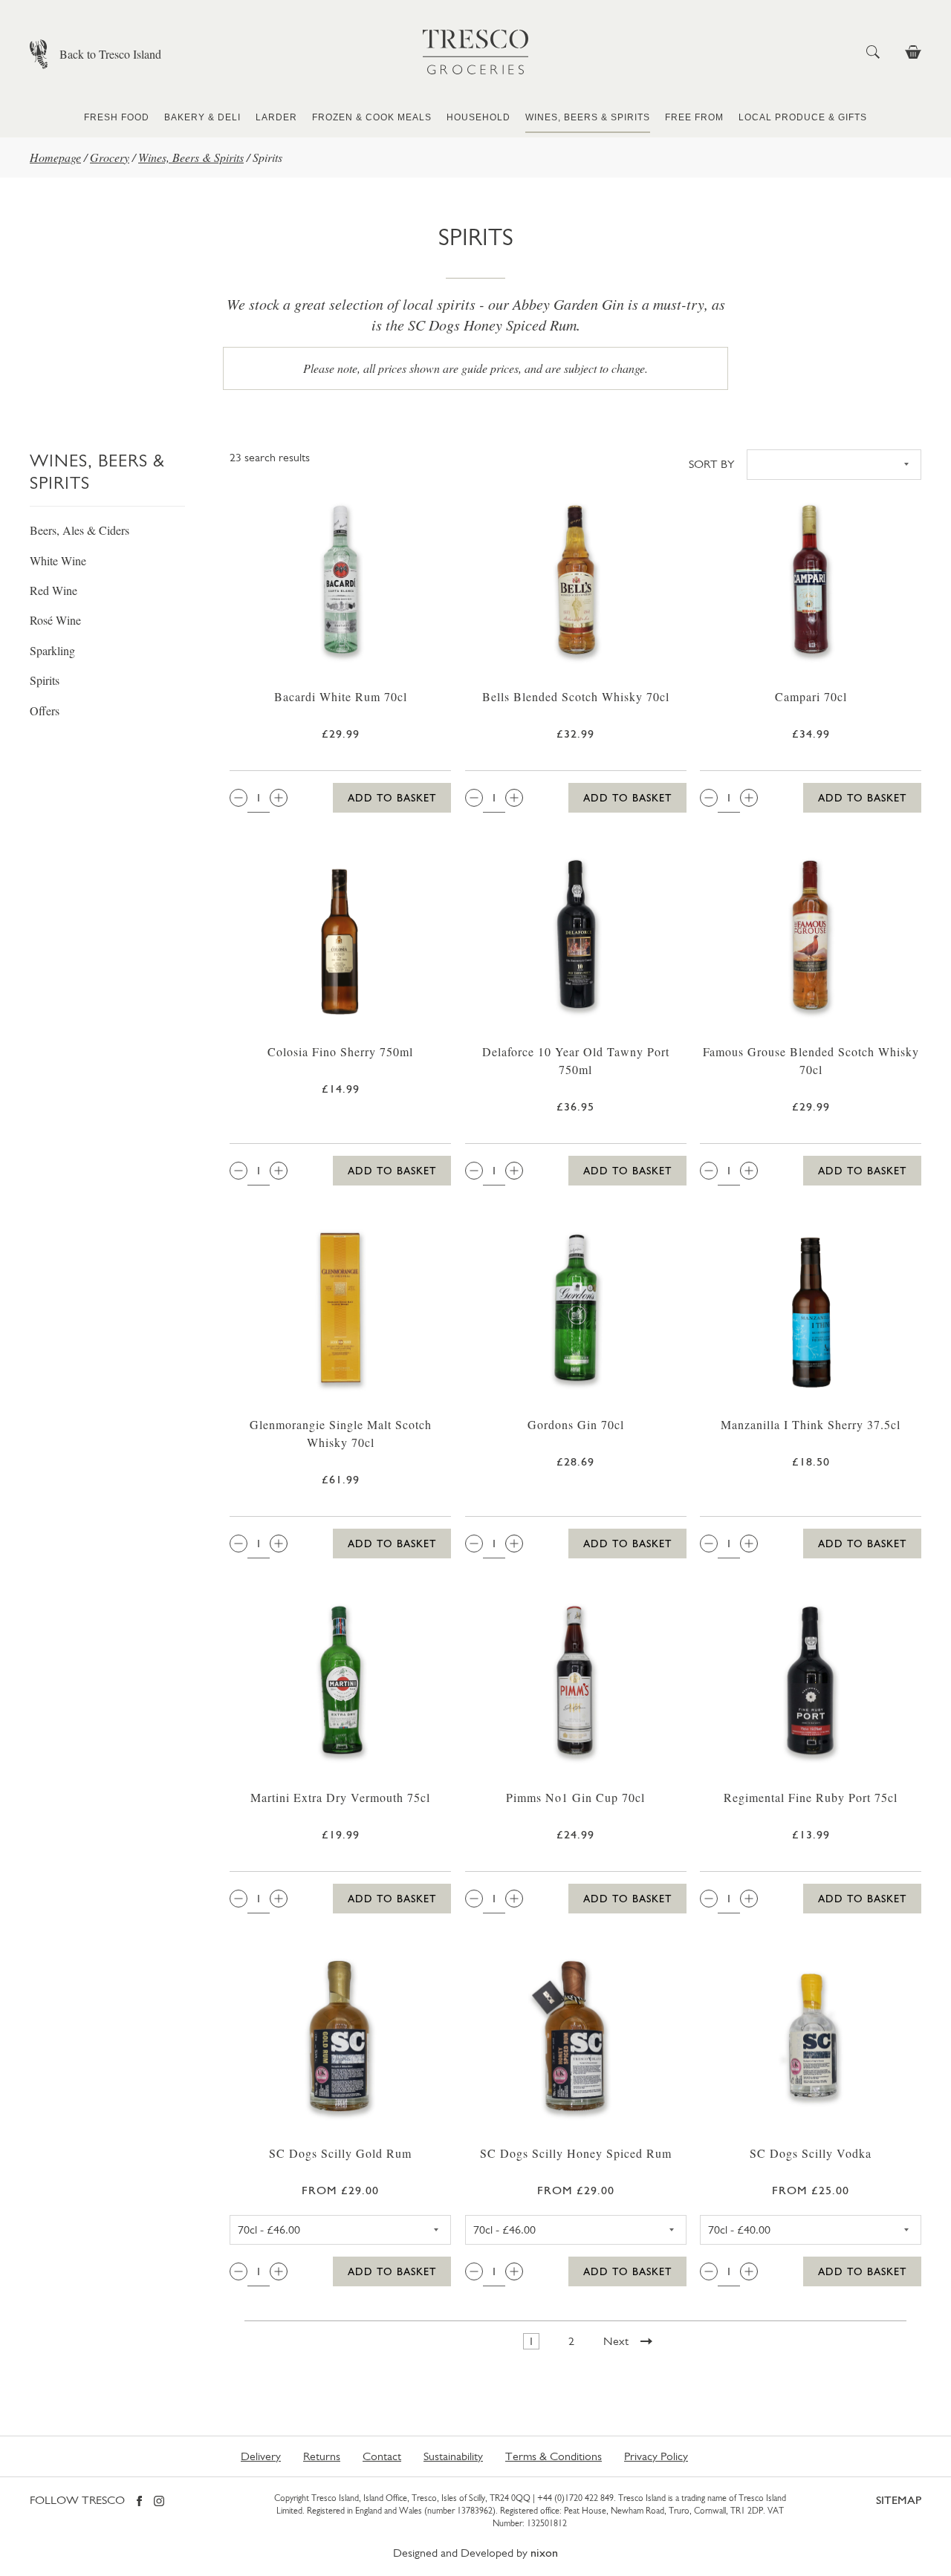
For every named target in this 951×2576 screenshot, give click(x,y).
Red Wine (53, 590)
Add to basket (392, 798)
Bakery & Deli (202, 117)
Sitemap (899, 2500)
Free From (694, 117)
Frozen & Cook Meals (372, 117)
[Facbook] (139, 2502)
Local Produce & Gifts (803, 117)
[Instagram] (159, 2502)
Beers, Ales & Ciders (79, 530)
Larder (276, 117)
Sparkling (52, 650)
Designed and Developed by (475, 2553)
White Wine (58, 560)
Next (616, 2341)
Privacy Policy (656, 2456)
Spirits (45, 680)
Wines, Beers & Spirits (588, 117)
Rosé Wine (55, 620)
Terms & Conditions (554, 2456)
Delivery (261, 2456)
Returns (322, 2456)
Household (478, 117)
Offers (45, 710)
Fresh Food (117, 117)
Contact (382, 2456)
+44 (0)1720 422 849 (575, 2498)
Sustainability (453, 2456)
